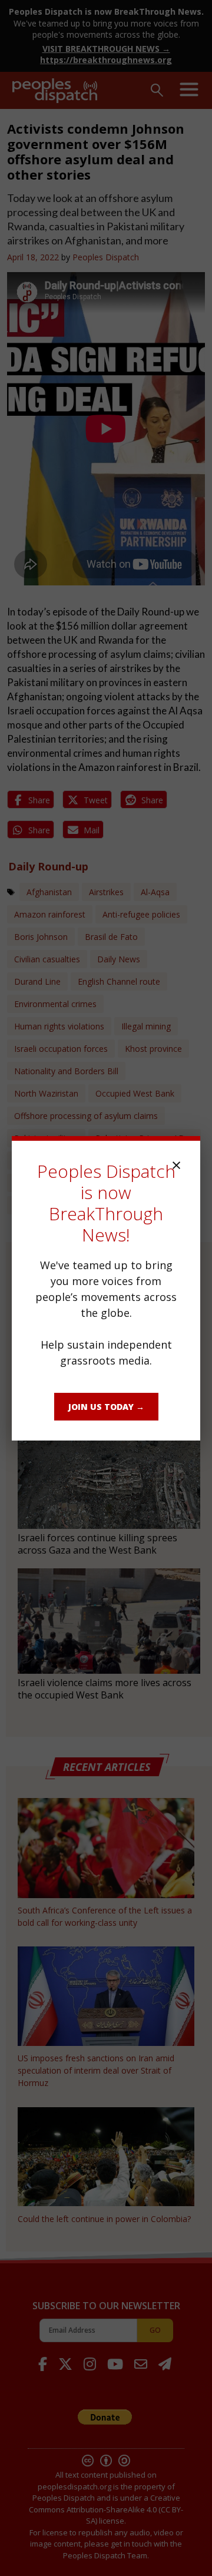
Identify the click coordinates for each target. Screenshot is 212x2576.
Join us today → (106, 1407)
